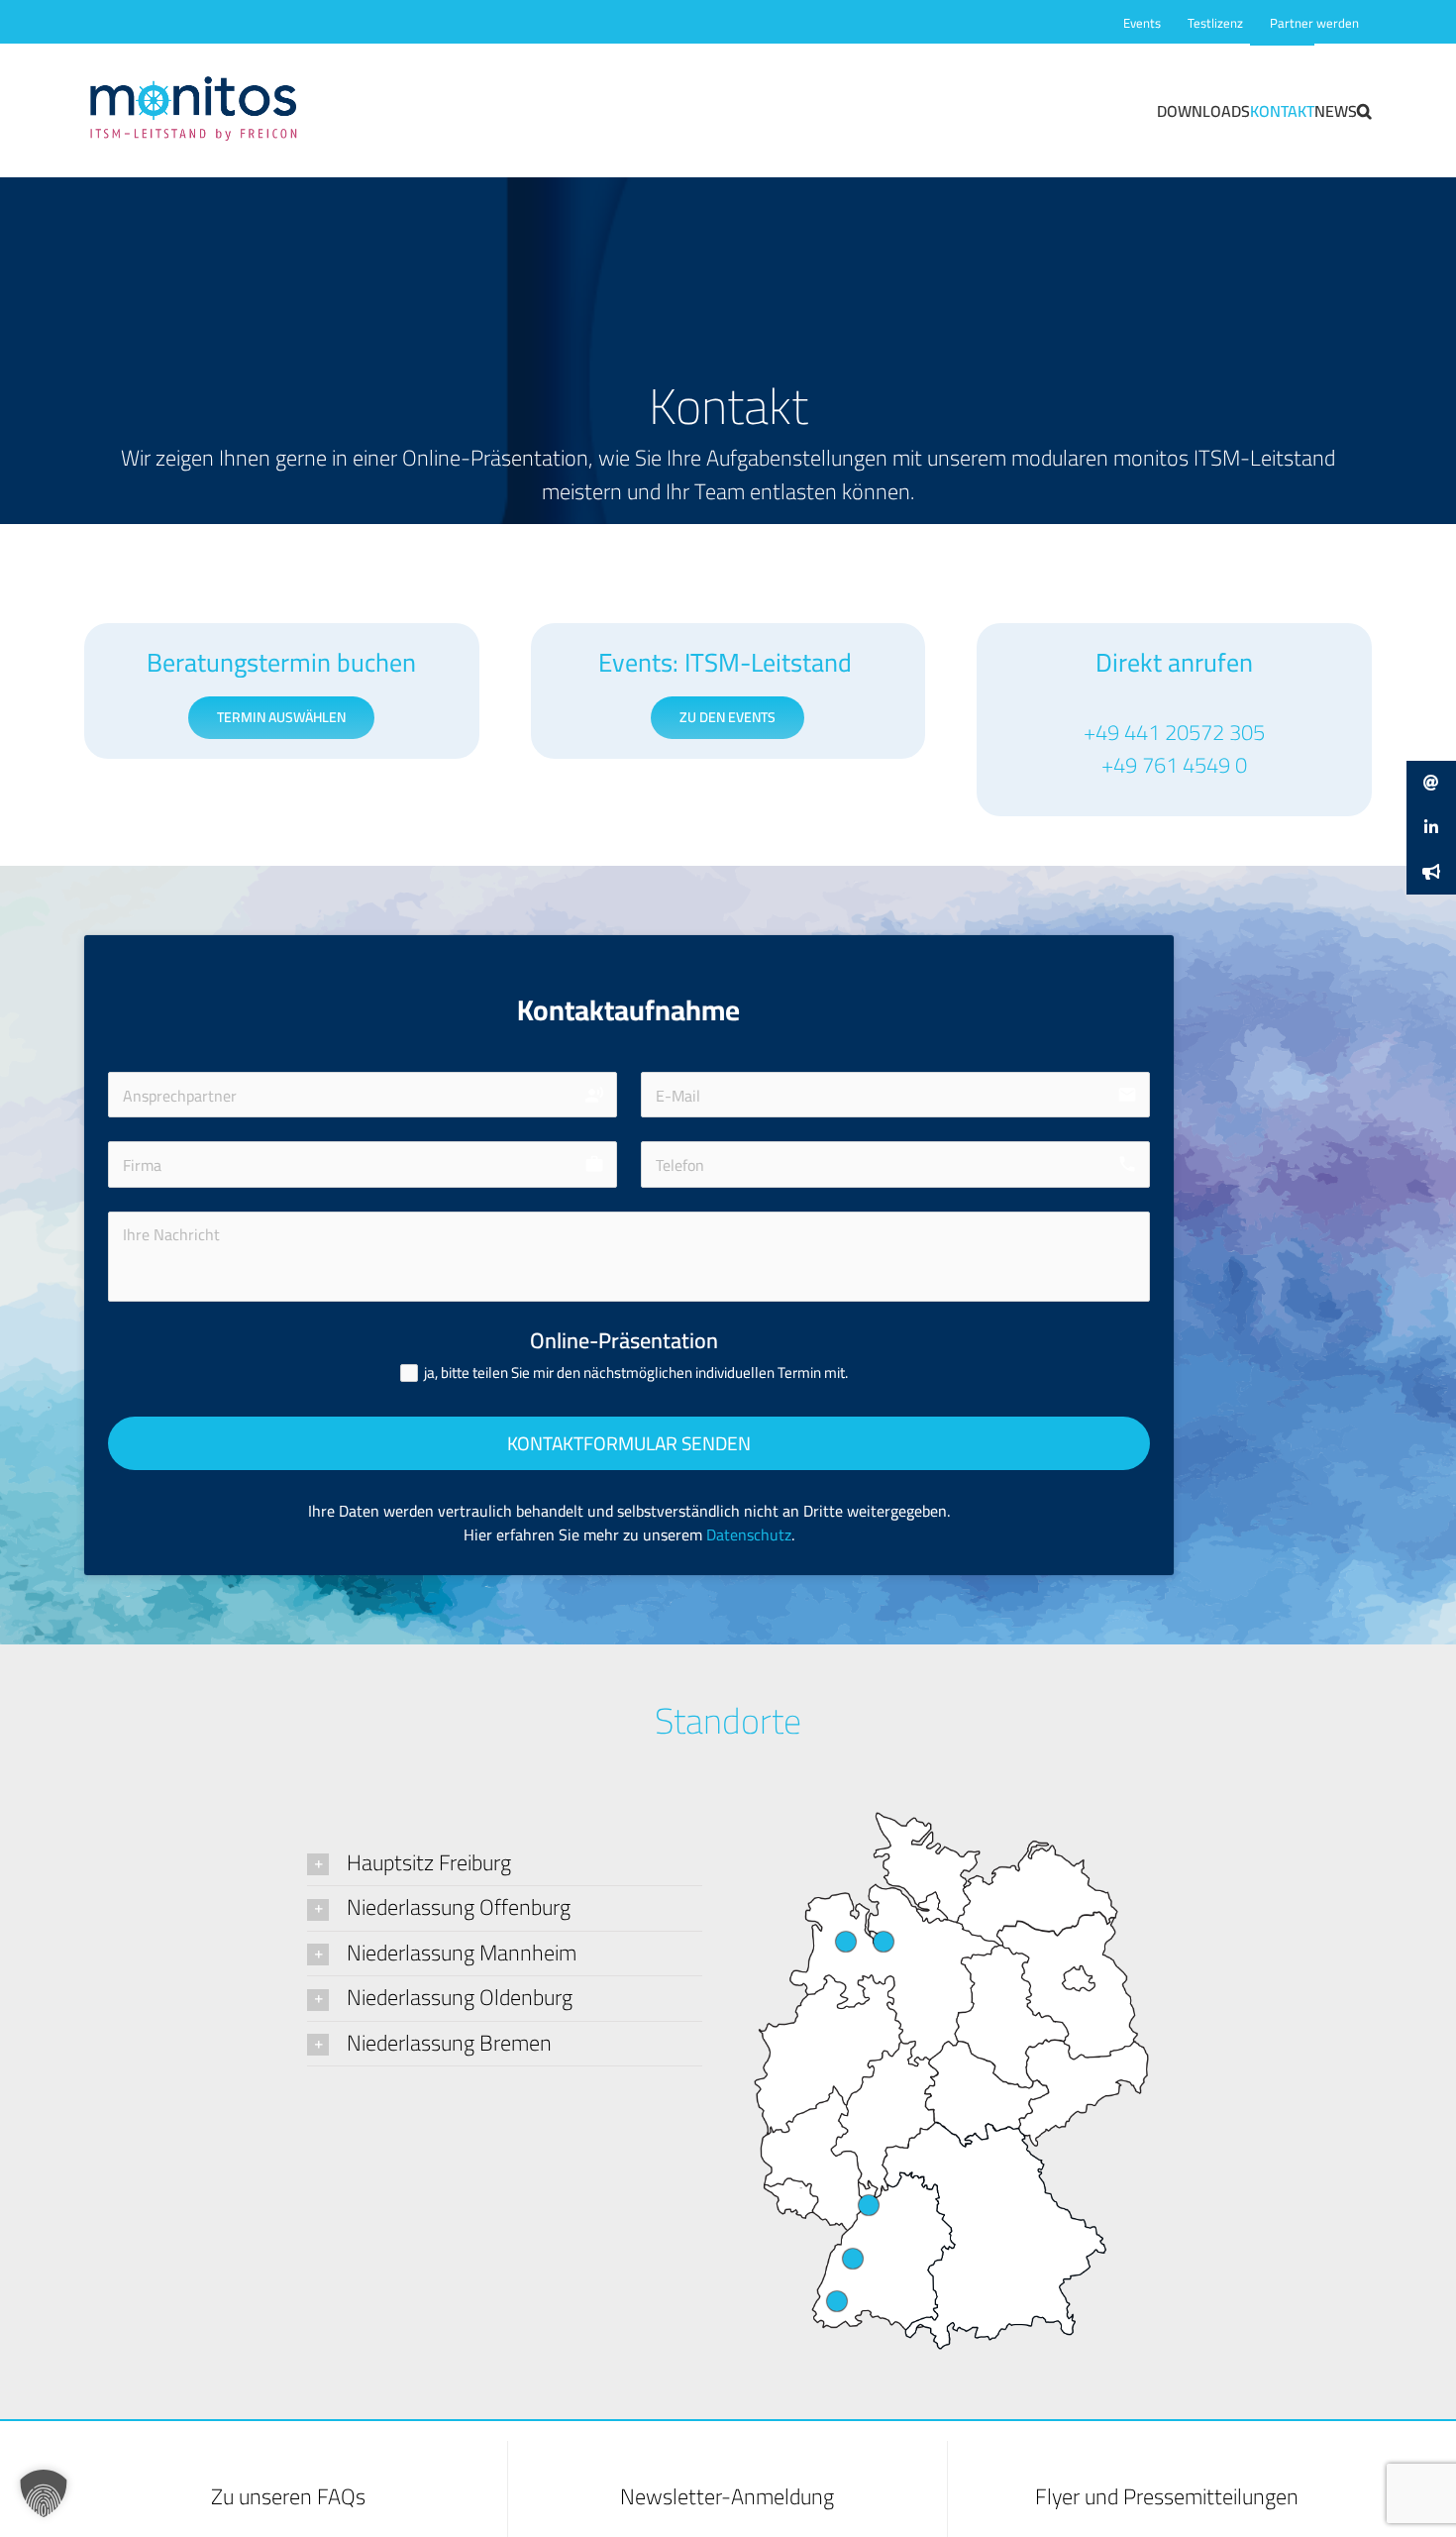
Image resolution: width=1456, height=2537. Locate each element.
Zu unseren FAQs (288, 2496)
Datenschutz (749, 1534)
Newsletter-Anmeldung (727, 2496)
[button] (1364, 110)
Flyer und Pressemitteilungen (1167, 2496)
